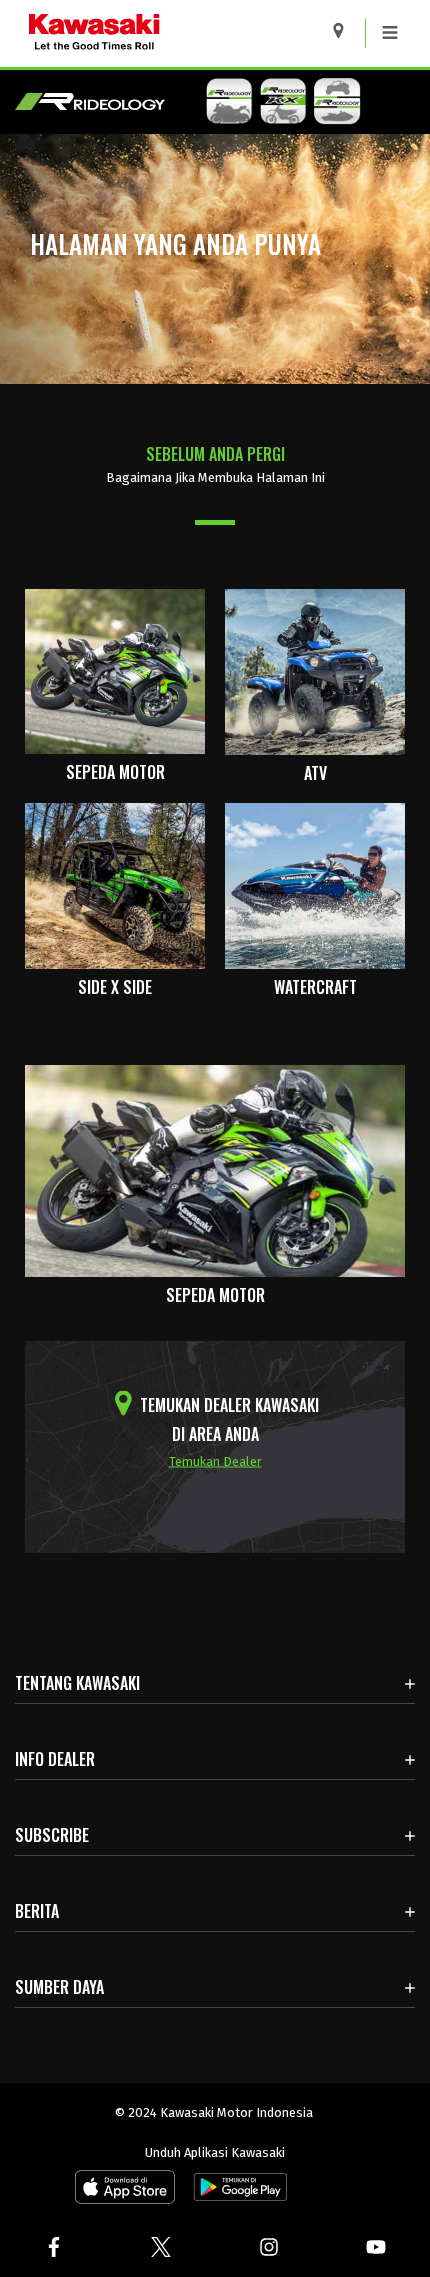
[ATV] (315, 670)
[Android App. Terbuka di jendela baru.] (237, 2191)
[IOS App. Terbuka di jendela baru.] (125, 2191)
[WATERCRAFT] (315, 884)
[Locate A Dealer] (345, 30)
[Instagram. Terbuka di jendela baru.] (269, 2247)
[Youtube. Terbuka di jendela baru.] (377, 2247)
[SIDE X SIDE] (115, 884)
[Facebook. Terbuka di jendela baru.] (54, 2247)
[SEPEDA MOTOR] (115, 670)
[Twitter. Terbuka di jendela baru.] (162, 2247)
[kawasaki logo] (164, 33)
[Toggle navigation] (390, 33)
